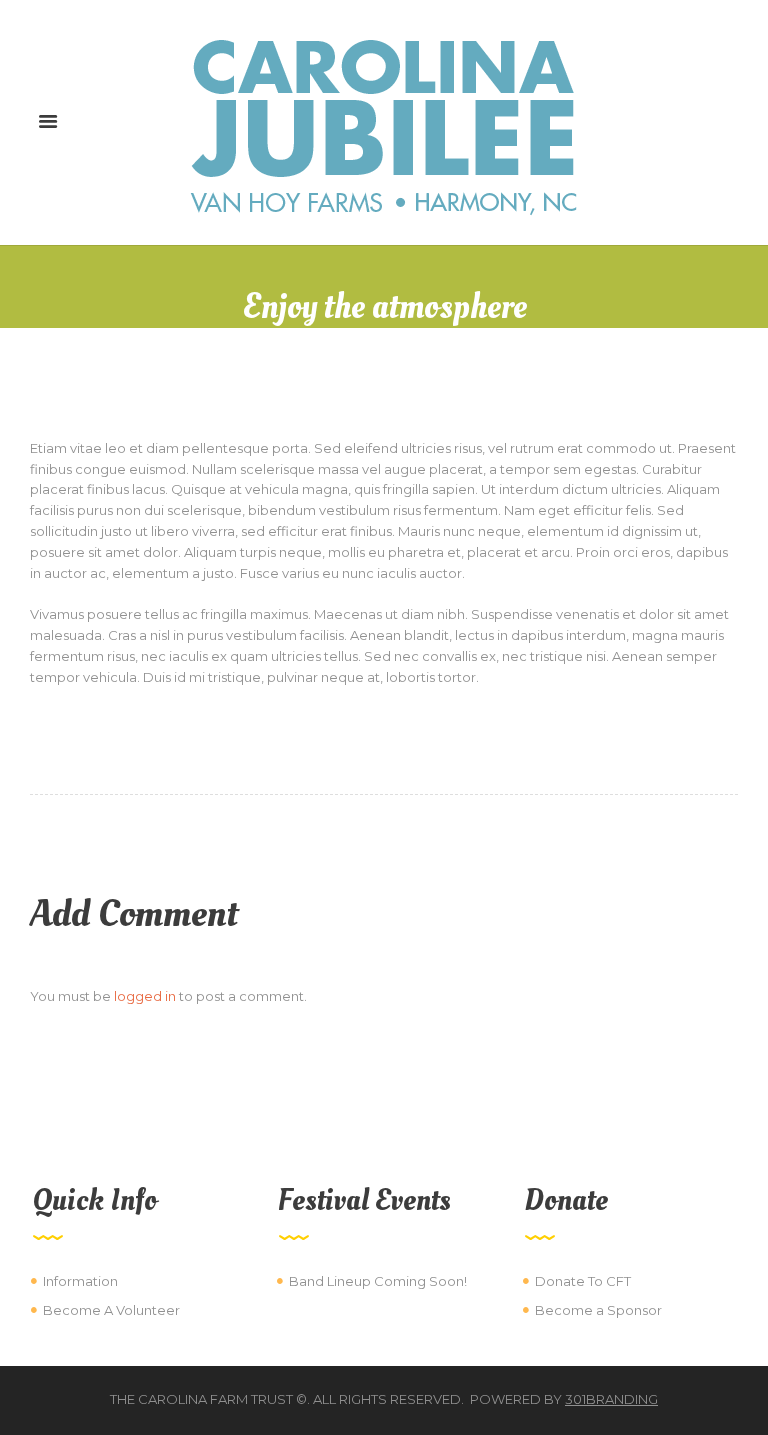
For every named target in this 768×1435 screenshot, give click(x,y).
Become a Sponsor (598, 1310)
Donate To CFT (583, 1281)
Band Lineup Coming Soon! (378, 1281)
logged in (145, 996)
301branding (611, 1399)
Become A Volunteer (111, 1310)
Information (80, 1281)
